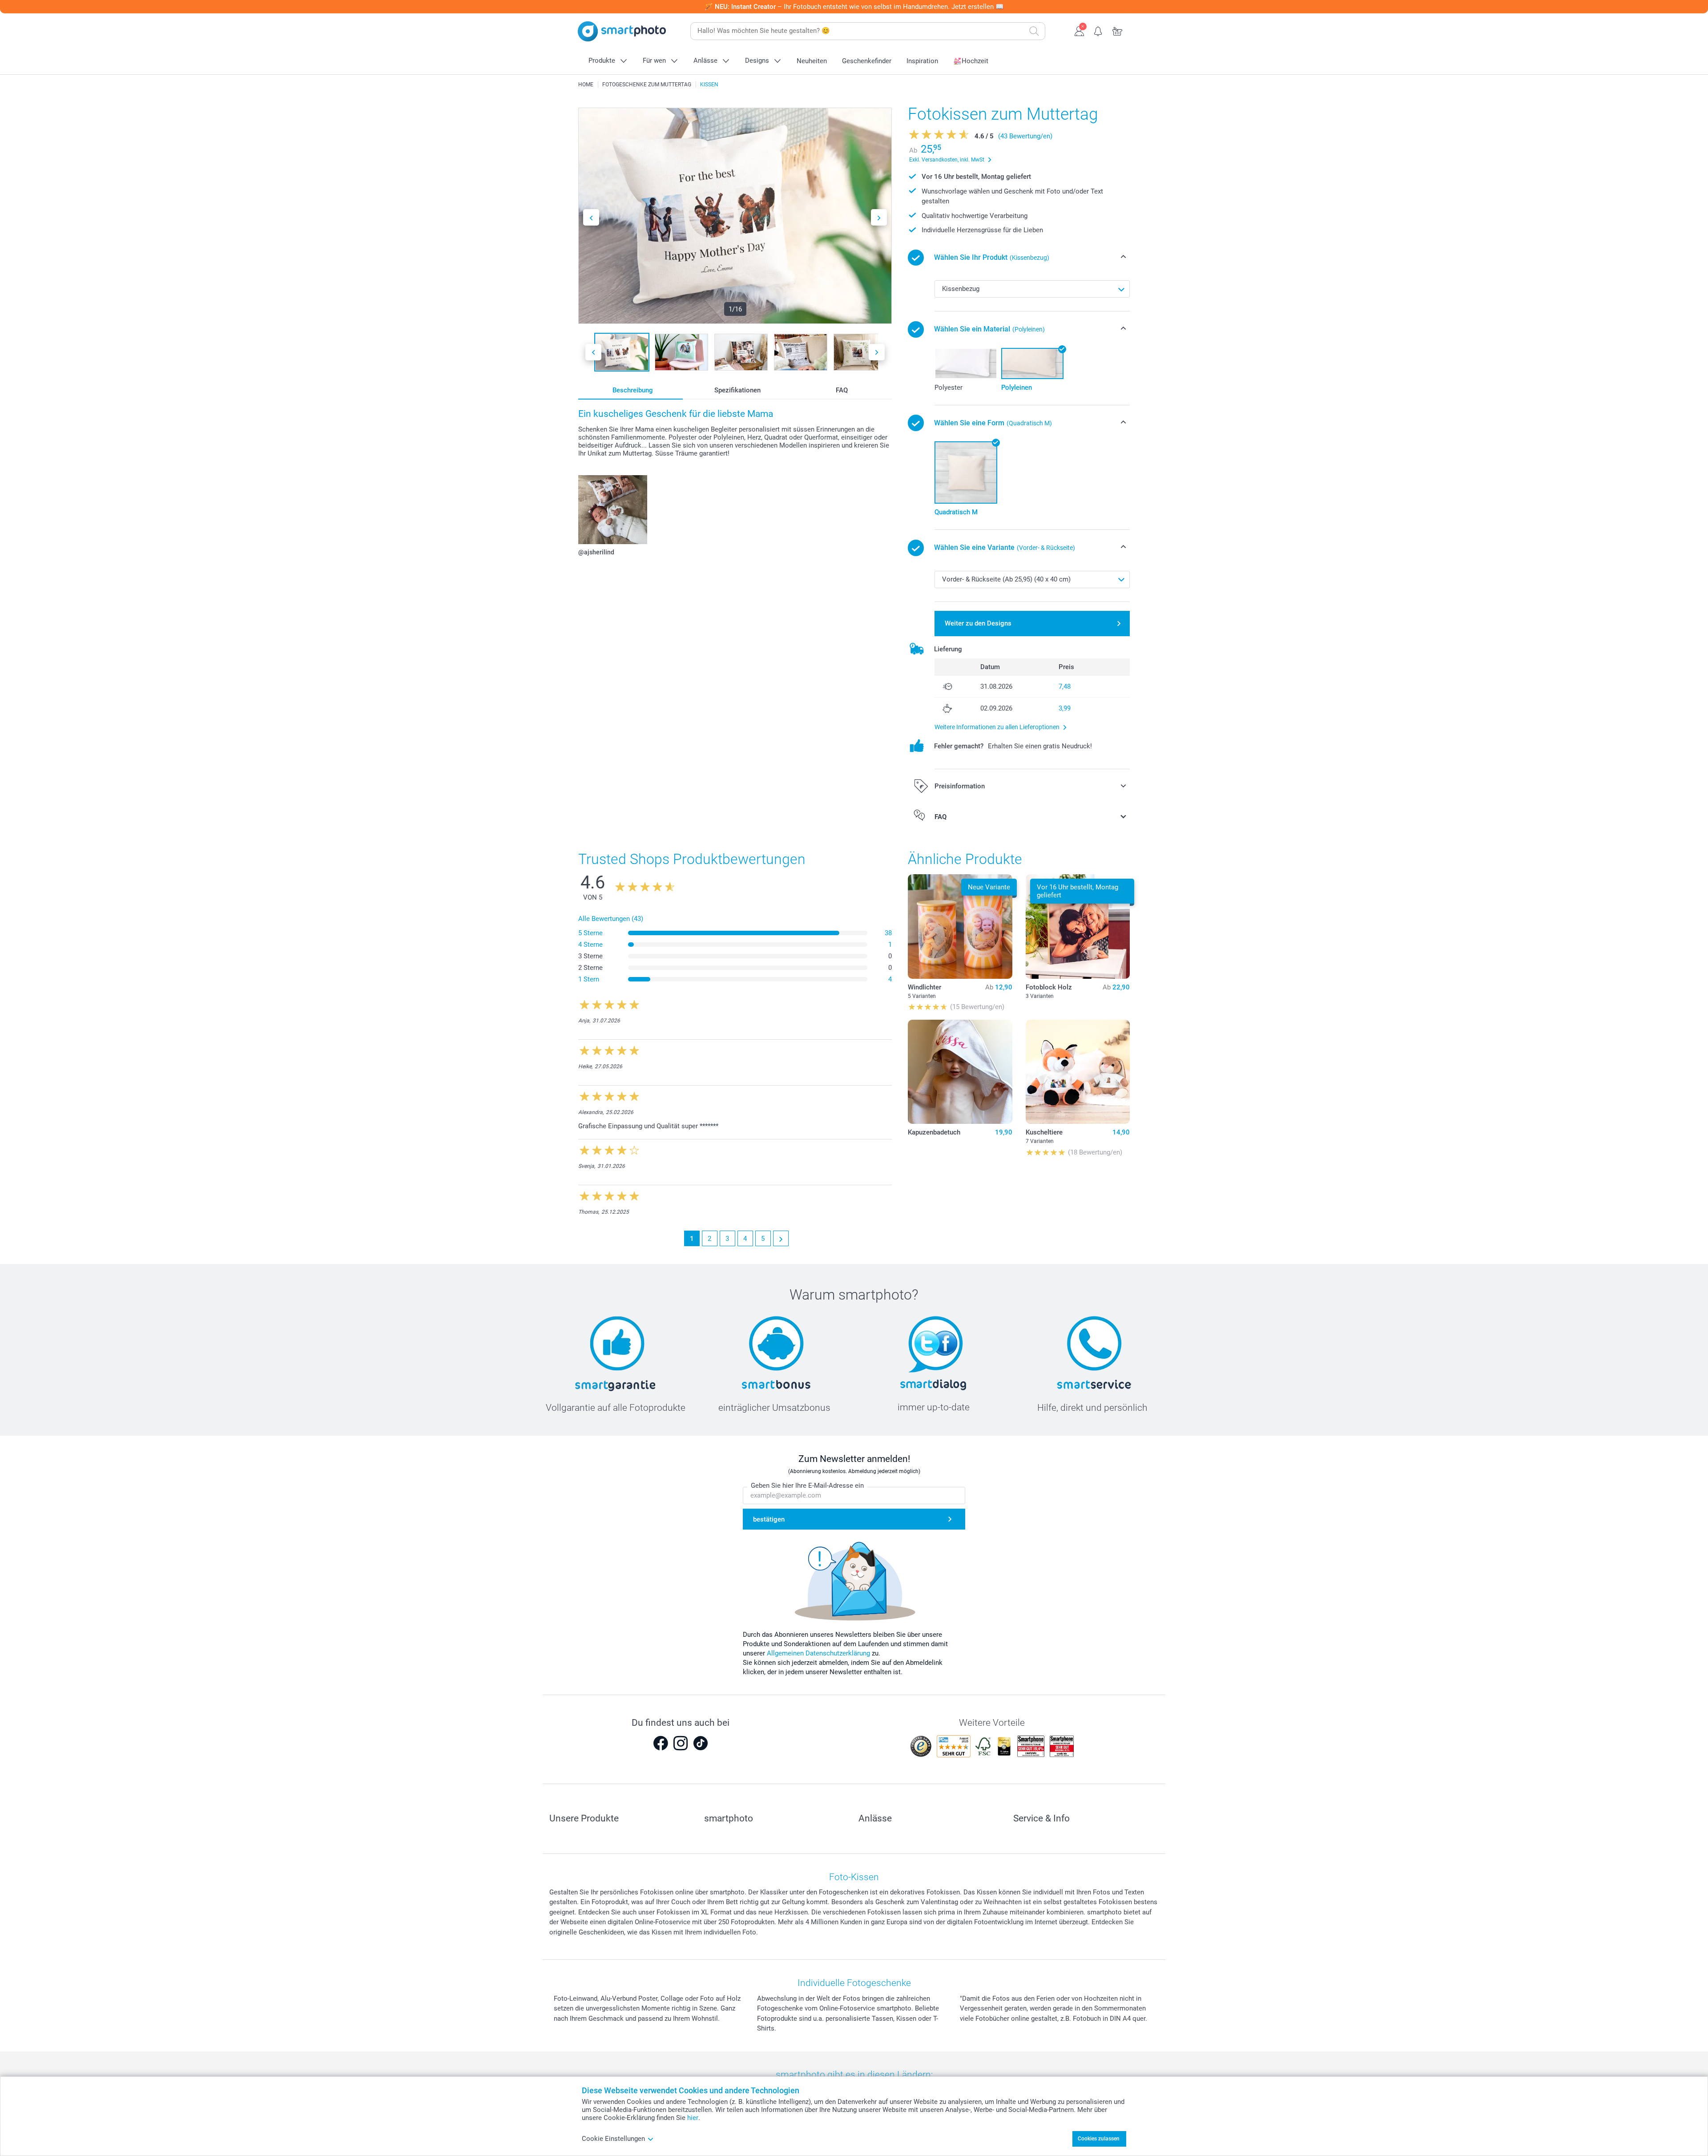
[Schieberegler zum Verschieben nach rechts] (879, 217)
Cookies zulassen (1099, 2139)
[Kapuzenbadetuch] (960, 1072)
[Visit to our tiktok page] (701, 1743)
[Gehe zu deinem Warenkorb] (1118, 30)
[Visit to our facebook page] (661, 1743)
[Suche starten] (1034, 31)
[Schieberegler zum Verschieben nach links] (591, 217)
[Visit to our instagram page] (681, 1743)
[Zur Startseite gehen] (622, 31)
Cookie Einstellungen (613, 2139)
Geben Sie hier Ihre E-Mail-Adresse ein (807, 1486)
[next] (781, 1238)
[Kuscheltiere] (1078, 1072)
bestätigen (769, 1519)
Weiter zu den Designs (978, 623)
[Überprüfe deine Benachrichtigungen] (1098, 30)
